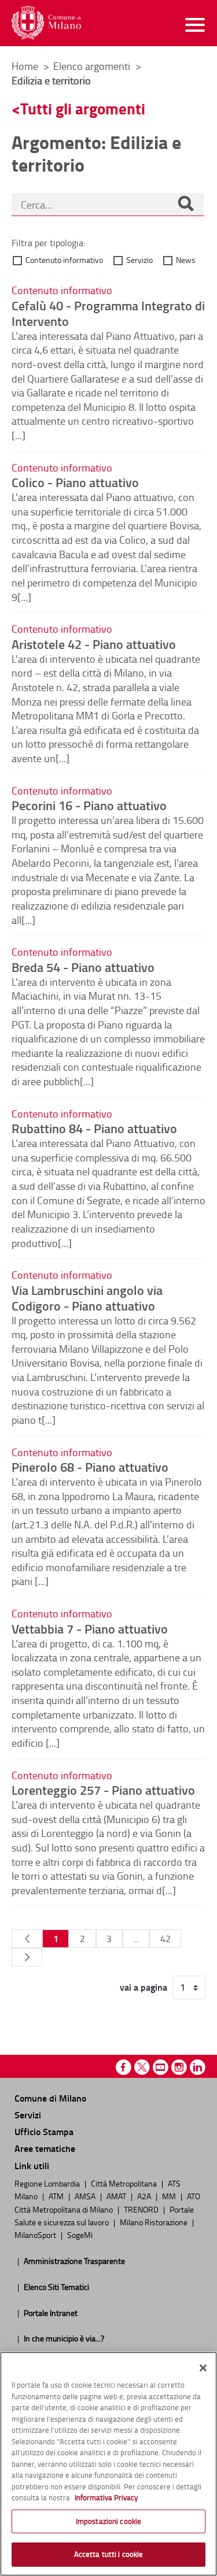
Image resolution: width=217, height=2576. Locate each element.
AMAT (117, 2196)
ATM (57, 2196)
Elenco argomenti (93, 66)
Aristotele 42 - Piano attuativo (94, 644)
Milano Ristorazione (155, 2222)
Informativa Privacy (106, 2497)
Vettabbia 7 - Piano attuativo (90, 1628)
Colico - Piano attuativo (75, 482)
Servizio (139, 260)
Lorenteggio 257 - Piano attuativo (103, 1790)
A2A (145, 2196)
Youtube (161, 2067)
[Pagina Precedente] (27, 1939)
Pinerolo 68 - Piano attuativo (90, 1467)
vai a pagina (144, 1987)
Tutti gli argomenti (83, 108)
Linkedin (198, 2067)
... (136, 1939)
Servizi (28, 2115)
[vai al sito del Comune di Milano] (46, 23)
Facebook (124, 2067)
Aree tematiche (45, 2148)
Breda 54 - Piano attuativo (83, 967)
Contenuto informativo (64, 260)
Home (25, 66)
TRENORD (142, 2209)
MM (170, 2196)
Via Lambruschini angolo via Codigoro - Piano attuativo (87, 1298)
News (186, 260)
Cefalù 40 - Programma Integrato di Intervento (108, 313)
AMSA (86, 2196)
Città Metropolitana (125, 2183)
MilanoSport (36, 2234)
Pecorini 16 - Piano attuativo (89, 805)
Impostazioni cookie (108, 2521)
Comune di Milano (50, 2098)
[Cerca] (186, 205)
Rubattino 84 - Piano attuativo (94, 1128)
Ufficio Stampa (44, 2131)
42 (165, 1939)
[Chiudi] (203, 2368)
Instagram (179, 2067)
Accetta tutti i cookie (109, 2554)
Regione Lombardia (48, 2183)
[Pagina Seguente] (27, 1957)
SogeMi (80, 2234)
